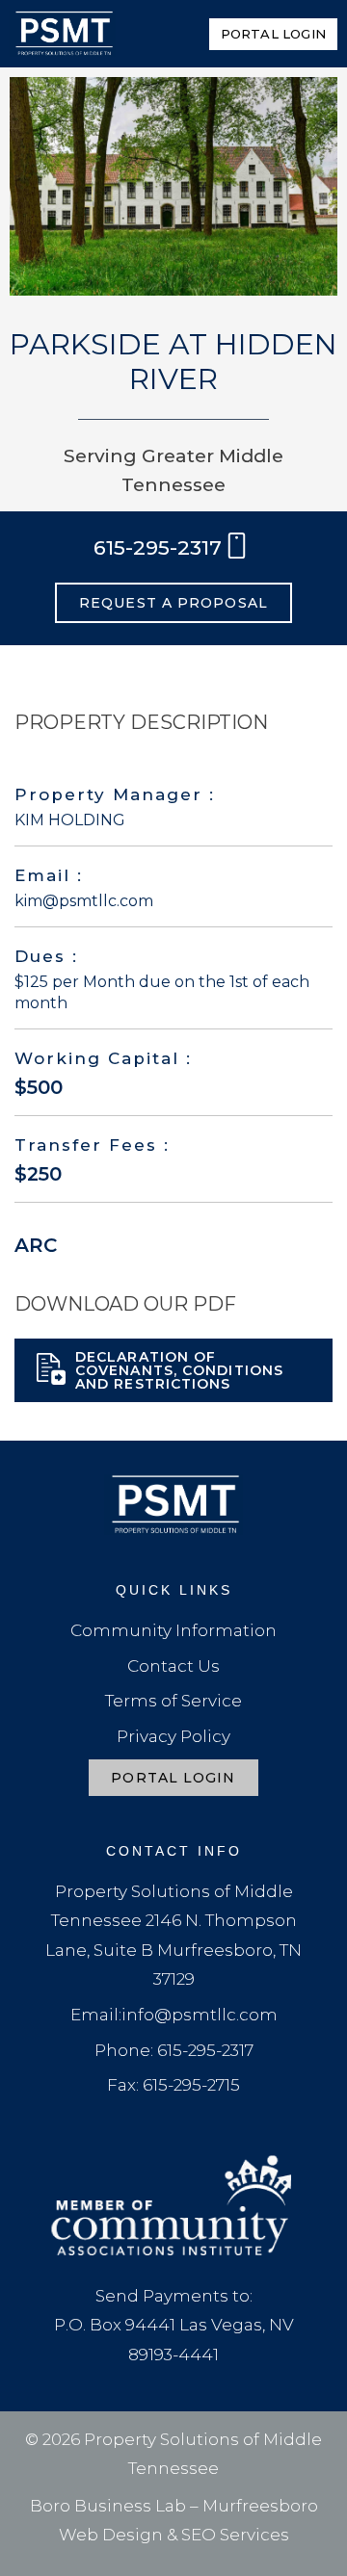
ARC (36, 1245)
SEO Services (235, 2535)
